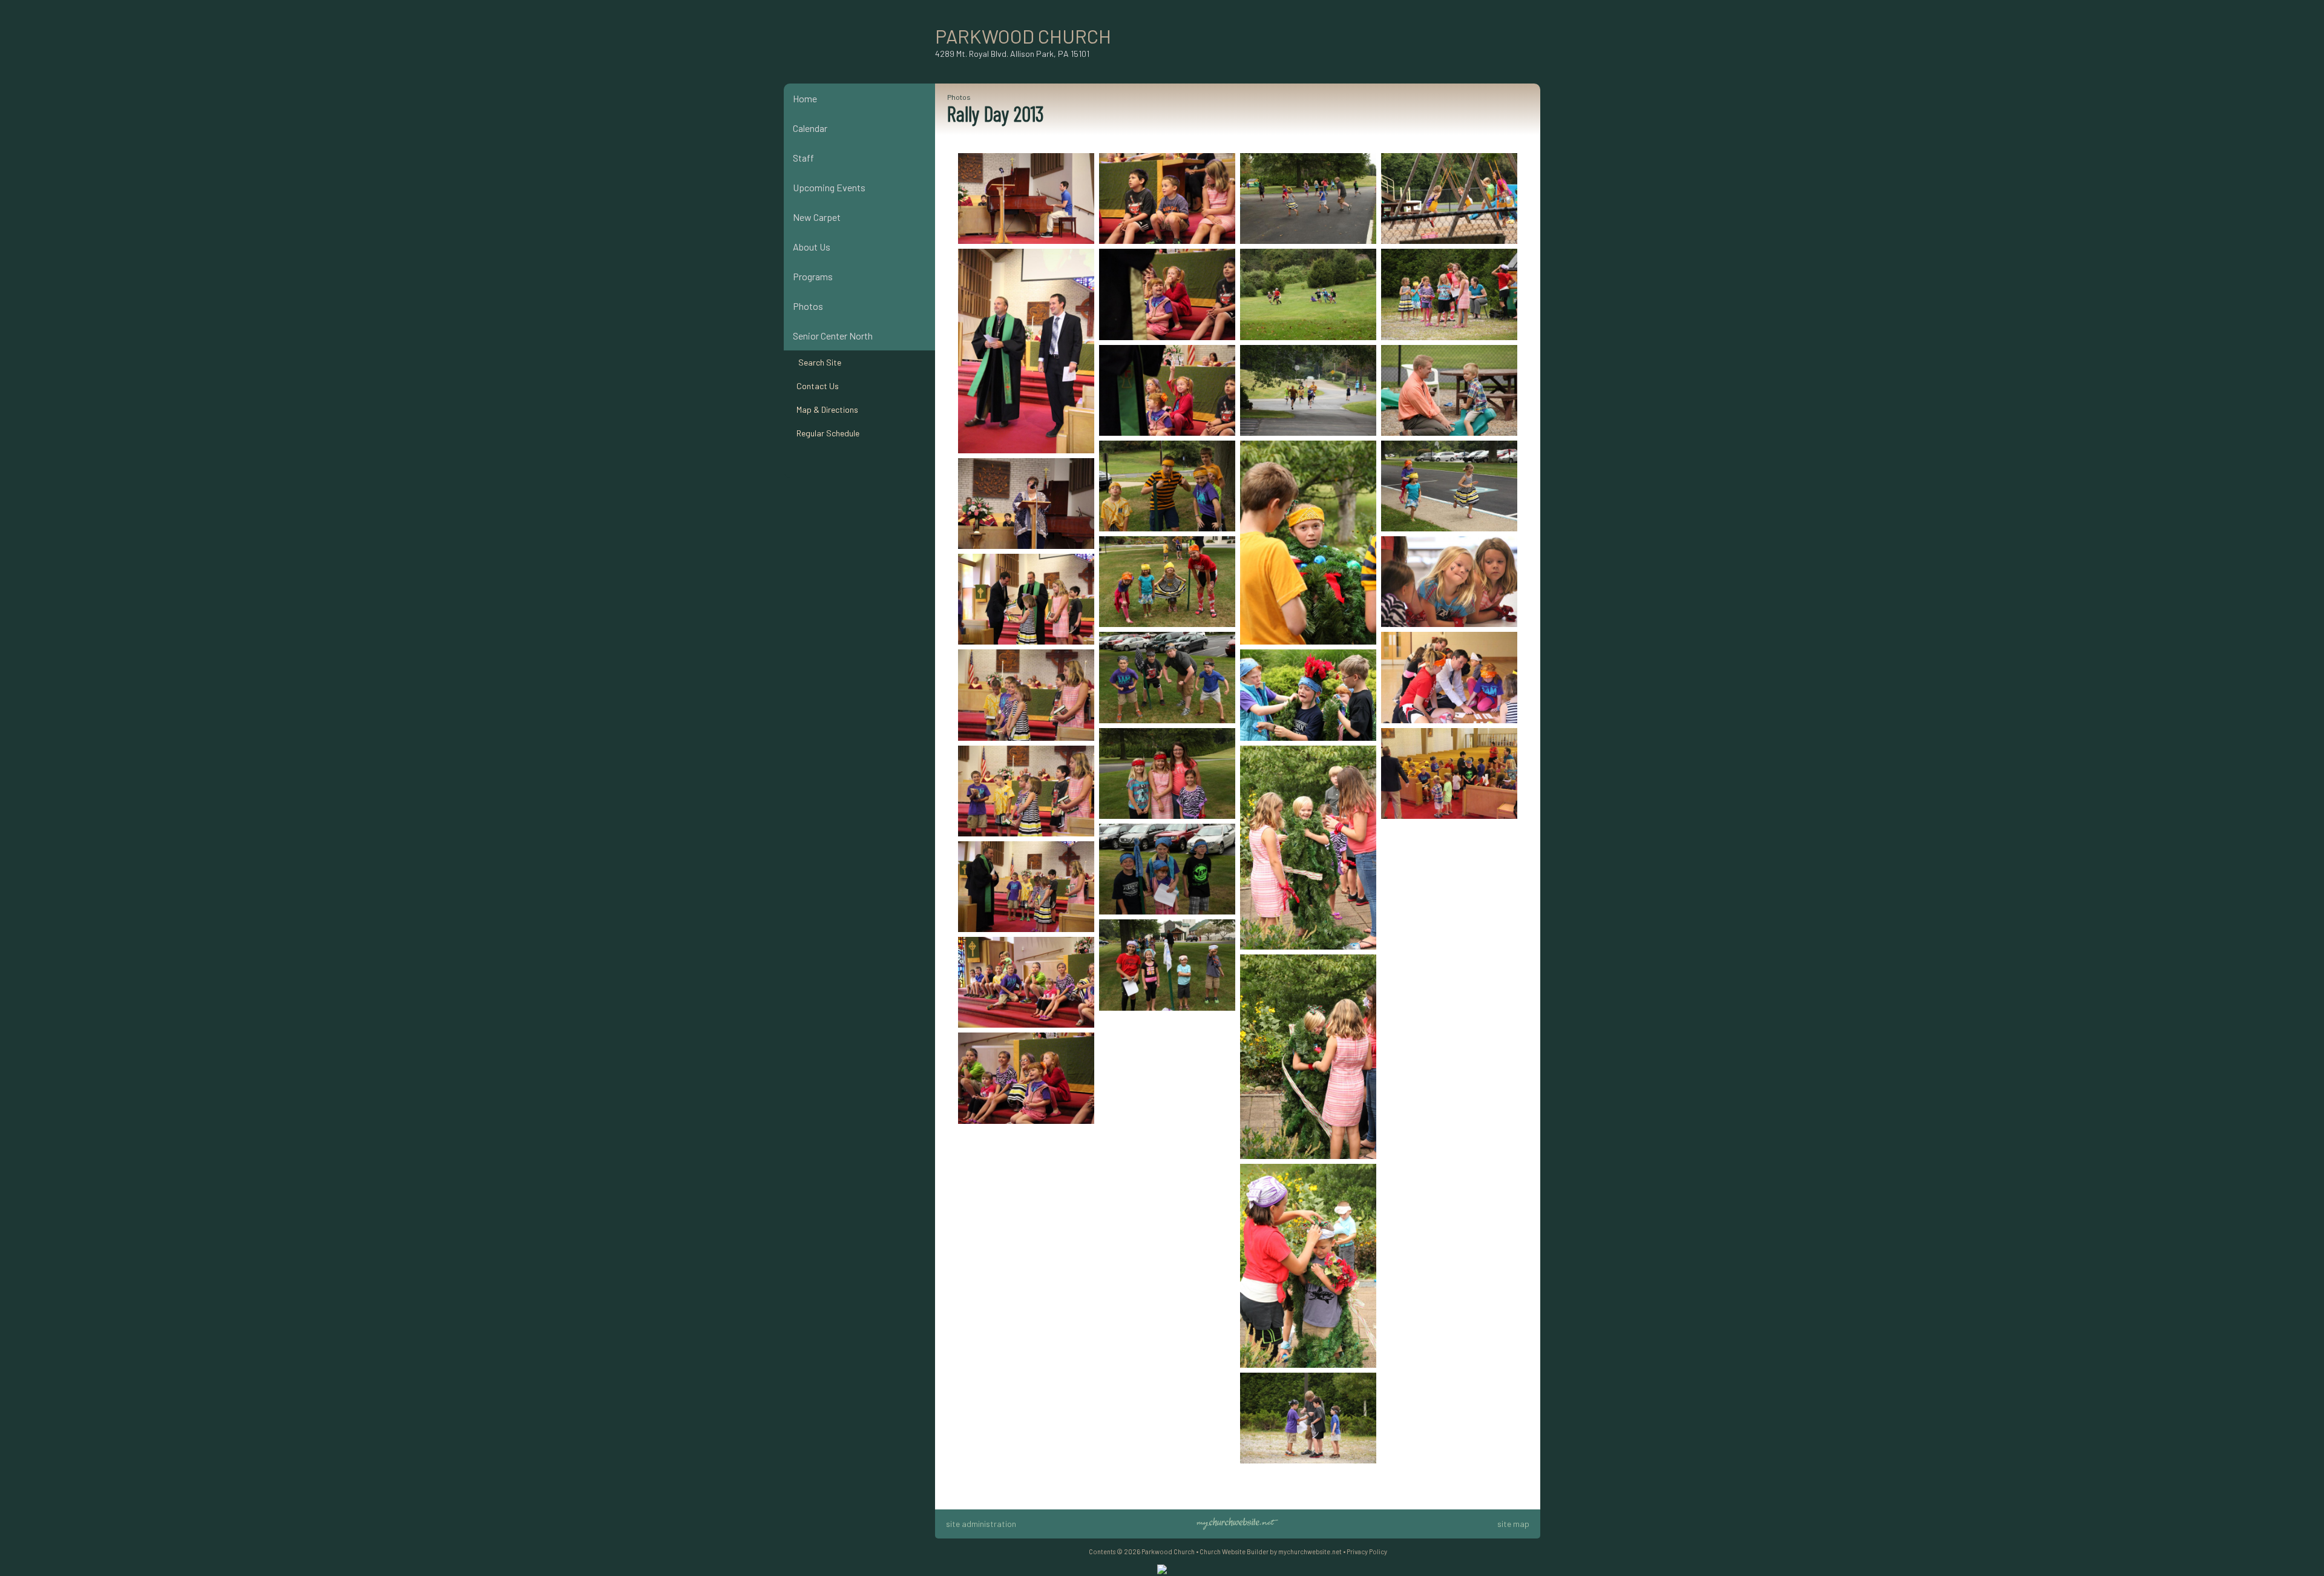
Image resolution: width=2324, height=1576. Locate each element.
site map (1513, 1524)
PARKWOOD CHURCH (1023, 36)
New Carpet (817, 217)
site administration (981, 1524)
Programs (813, 276)
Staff (803, 158)
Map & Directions (826, 409)
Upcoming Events (829, 187)
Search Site (817, 362)
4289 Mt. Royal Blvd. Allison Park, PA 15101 (1012, 54)
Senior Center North (833, 336)
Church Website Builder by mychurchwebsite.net (1271, 1551)
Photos (808, 306)
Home (805, 98)
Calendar (810, 128)
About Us (812, 247)
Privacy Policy (1367, 1551)
